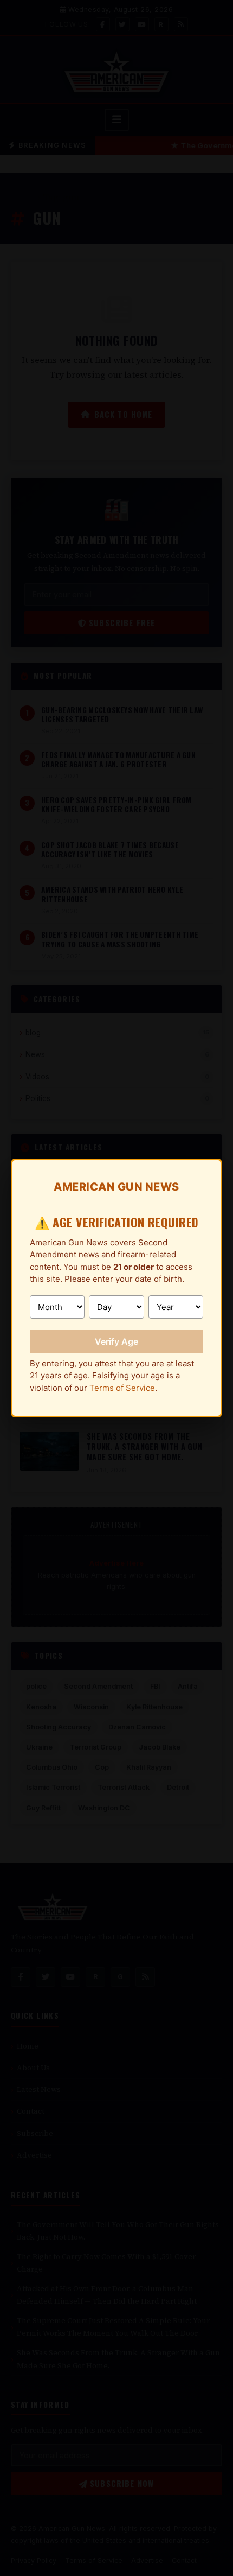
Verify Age (116, 1341)
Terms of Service (122, 1388)
